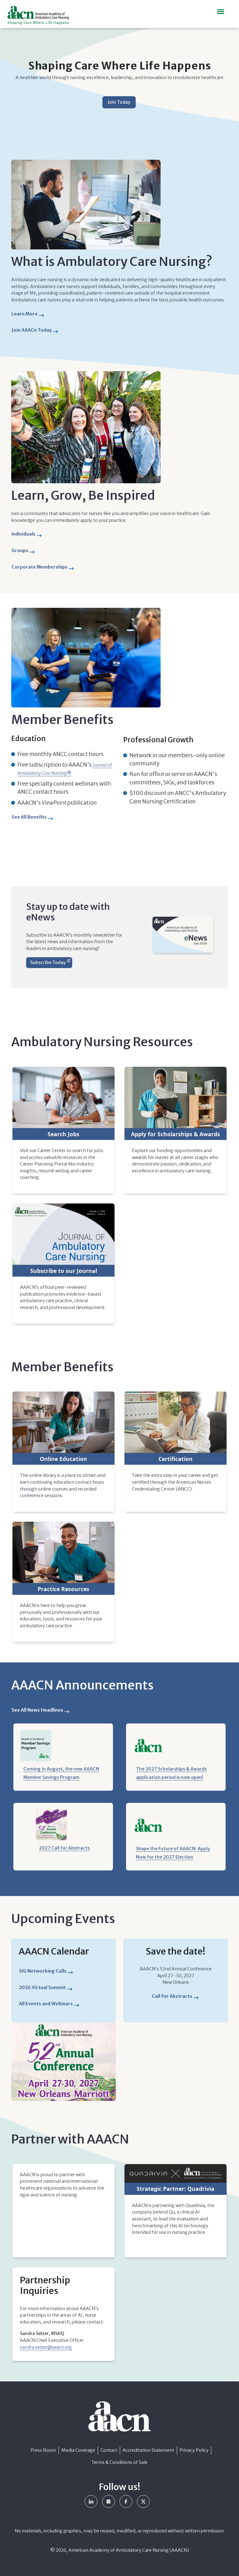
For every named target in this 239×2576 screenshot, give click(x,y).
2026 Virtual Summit (42, 1988)
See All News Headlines (37, 1710)
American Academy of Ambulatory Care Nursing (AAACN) (129, 2550)
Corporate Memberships (40, 567)
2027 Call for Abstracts (64, 1848)
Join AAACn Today (32, 330)
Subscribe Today (48, 962)
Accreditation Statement (148, 2450)
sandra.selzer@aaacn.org (46, 2347)
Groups (22, 552)
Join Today (119, 102)
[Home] (41, 15)
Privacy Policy (194, 2450)
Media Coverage (78, 2450)
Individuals (25, 535)
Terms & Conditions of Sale (119, 2462)
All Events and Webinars (46, 2004)
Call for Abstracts (172, 1996)
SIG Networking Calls (43, 1971)
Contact (109, 2450)
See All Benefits (29, 817)
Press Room (43, 2450)
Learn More (27, 315)
